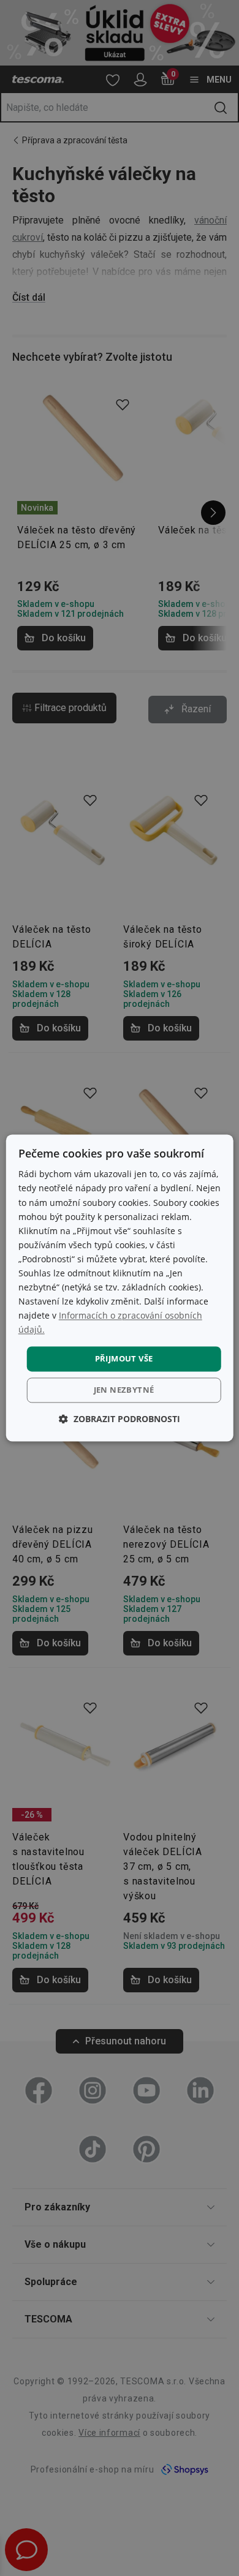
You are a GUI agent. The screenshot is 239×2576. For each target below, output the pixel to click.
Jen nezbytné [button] (124, 1390)
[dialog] (120, 1288)
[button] (120, 1419)
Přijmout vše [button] (124, 1358)
